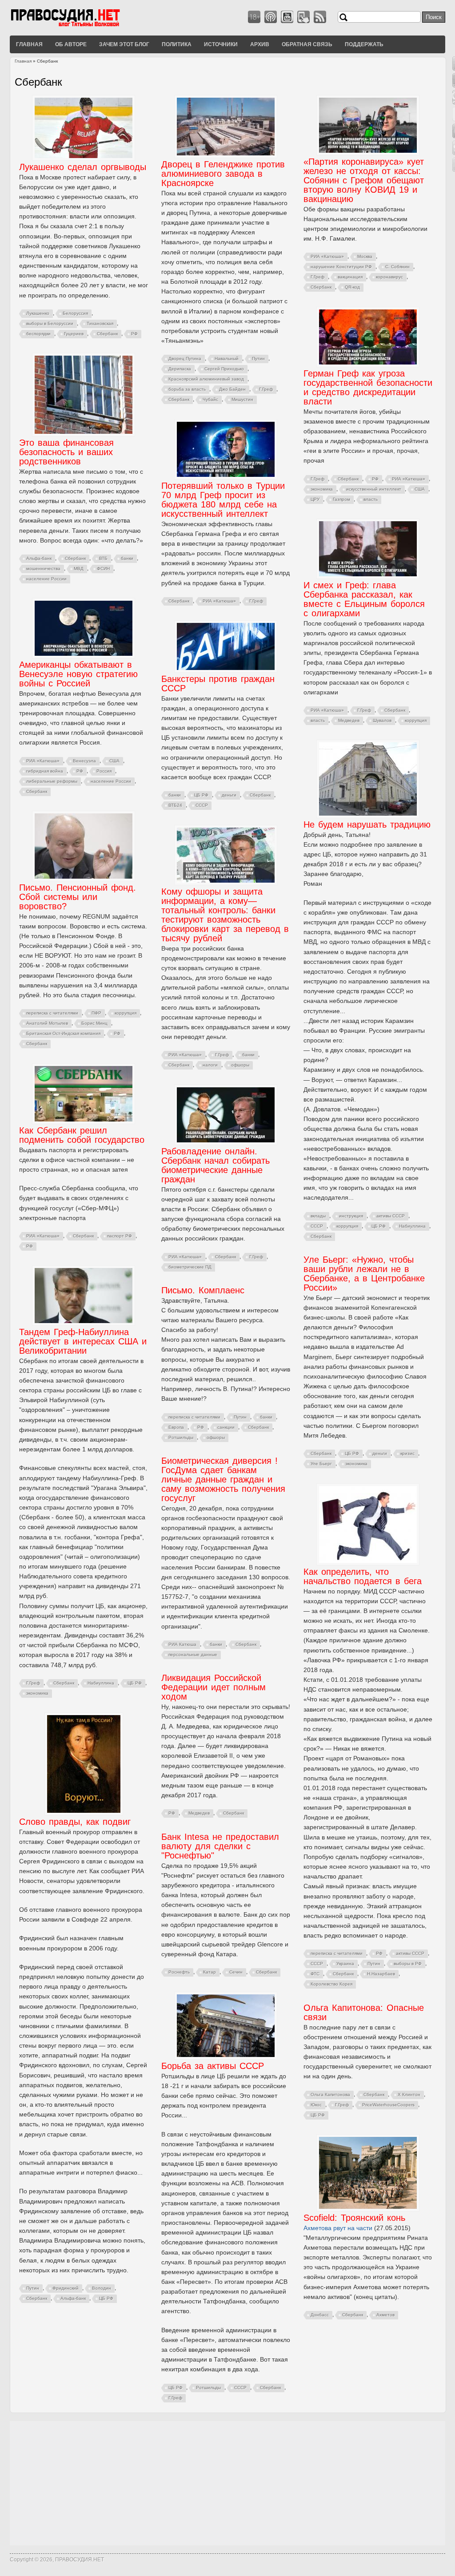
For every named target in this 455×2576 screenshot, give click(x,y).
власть (371, 499)
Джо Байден (232, 389)
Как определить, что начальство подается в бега (363, 1576)
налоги (210, 1065)
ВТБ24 (175, 805)
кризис (407, 1453)
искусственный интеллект (374, 489)
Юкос (316, 2105)
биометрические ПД (190, 1267)
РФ (134, 334)
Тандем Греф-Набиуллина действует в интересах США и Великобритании (83, 1341)
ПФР (96, 1013)
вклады (318, 1216)
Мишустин (242, 399)
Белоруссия (75, 313)
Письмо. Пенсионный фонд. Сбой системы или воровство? (78, 897)
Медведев (349, 720)
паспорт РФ (120, 1236)
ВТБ (103, 558)
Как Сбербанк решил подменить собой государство (82, 1135)
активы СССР (391, 1216)
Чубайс (210, 399)
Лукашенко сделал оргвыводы (83, 167)
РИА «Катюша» (327, 256)
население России (46, 579)
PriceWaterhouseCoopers (388, 2105)
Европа (176, 1427)
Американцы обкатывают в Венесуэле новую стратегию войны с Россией (78, 674)
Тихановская (100, 323)
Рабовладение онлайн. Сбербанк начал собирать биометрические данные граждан (216, 1165)
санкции (226, 1427)
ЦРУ (315, 499)
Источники (221, 44)
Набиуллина (412, 1226)
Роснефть (179, 1972)
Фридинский (66, 2288)
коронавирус (389, 277)
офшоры (240, 1065)
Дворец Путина (185, 359)
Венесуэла (84, 761)
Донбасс (320, 2315)
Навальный (227, 359)
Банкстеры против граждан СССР (218, 684)
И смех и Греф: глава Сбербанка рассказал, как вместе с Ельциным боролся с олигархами (364, 599)
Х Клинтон (409, 2094)
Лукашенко (38, 313)
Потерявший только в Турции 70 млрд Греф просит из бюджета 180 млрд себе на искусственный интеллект (223, 500)
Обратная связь (307, 44)
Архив (260, 44)
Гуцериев (74, 334)
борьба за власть (187, 389)
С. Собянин (397, 267)
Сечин (236, 1972)
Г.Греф (266, 389)
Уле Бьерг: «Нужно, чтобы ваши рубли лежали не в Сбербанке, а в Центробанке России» (364, 1274)
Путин (258, 359)
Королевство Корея (331, 1984)
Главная (29, 44)
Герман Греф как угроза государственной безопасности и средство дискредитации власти (368, 387)
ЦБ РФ (201, 795)
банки (127, 558)
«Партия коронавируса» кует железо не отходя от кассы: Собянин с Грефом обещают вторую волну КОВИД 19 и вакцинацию (364, 180)
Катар (210, 1972)
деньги (229, 795)
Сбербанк (107, 334)
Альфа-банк (39, 558)
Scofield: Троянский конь (354, 2218)
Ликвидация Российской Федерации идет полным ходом (214, 1687)
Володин (102, 2288)
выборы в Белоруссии (50, 323)
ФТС (315, 1974)
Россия (104, 771)
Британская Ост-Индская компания (63, 1033)
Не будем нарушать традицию (367, 824)
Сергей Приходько (224, 369)
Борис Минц (94, 1023)
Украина (345, 1964)
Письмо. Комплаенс (203, 1290)
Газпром (341, 499)
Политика (177, 44)
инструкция (351, 1216)
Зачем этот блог (124, 44)
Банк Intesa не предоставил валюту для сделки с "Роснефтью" (220, 1846)
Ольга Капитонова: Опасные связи (364, 2012)
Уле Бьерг (321, 1464)
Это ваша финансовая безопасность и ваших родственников (66, 452)
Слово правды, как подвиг (75, 1822)
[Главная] (76, 26)
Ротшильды (181, 1437)
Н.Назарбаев (381, 1974)
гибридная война (45, 771)
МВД (79, 569)
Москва (365, 256)
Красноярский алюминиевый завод (206, 379)
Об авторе (71, 44)
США (420, 489)
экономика (322, 489)
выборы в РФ (408, 1964)
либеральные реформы (52, 781)
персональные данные (193, 1655)
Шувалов (382, 720)
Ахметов (385, 2315)
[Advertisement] (227, 2483)
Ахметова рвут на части (338, 2228)
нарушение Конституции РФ (341, 267)
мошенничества (43, 569)
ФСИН (103, 569)
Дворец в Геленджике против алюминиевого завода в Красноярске (223, 174)
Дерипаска (180, 369)
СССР (202, 805)
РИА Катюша (182, 1644)
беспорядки (38, 334)
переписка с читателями (52, 1013)
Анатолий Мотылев (47, 1023)
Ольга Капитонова (330, 2094)
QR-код (352, 287)
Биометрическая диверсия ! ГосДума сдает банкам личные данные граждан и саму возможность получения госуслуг (223, 1479)
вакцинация (350, 277)
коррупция (416, 720)
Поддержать (364, 44)
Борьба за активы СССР (213, 2066)
